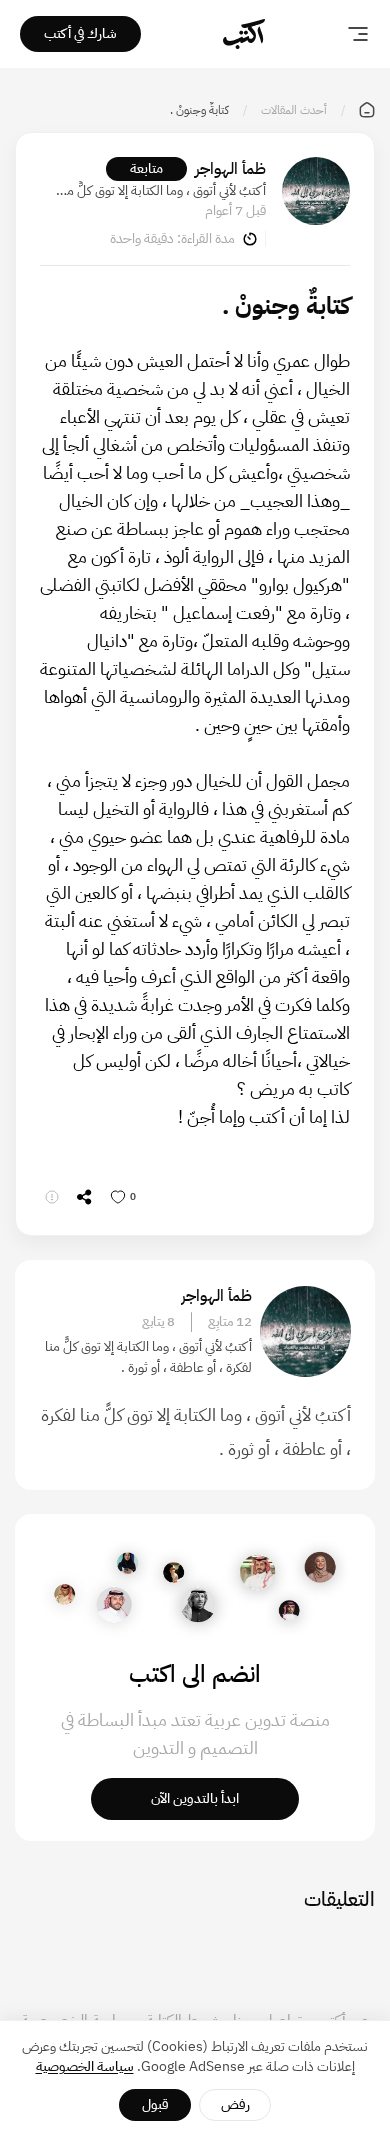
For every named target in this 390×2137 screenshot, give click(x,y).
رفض (235, 2104)
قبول (155, 2104)
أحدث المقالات (294, 110)
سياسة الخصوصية (85, 2066)
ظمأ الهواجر (230, 169)
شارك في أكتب (80, 33)
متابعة (146, 168)
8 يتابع (158, 1322)
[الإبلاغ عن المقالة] (52, 1197)
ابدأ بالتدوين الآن (195, 1798)
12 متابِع (230, 1322)
